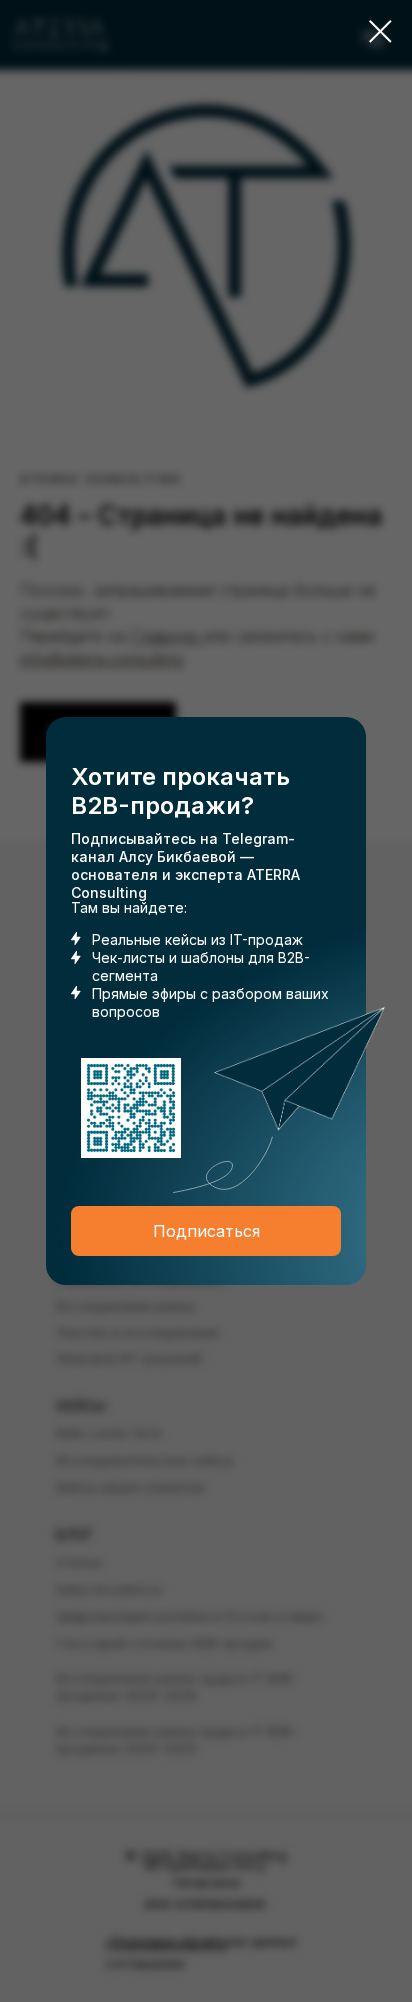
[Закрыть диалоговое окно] (380, 31)
